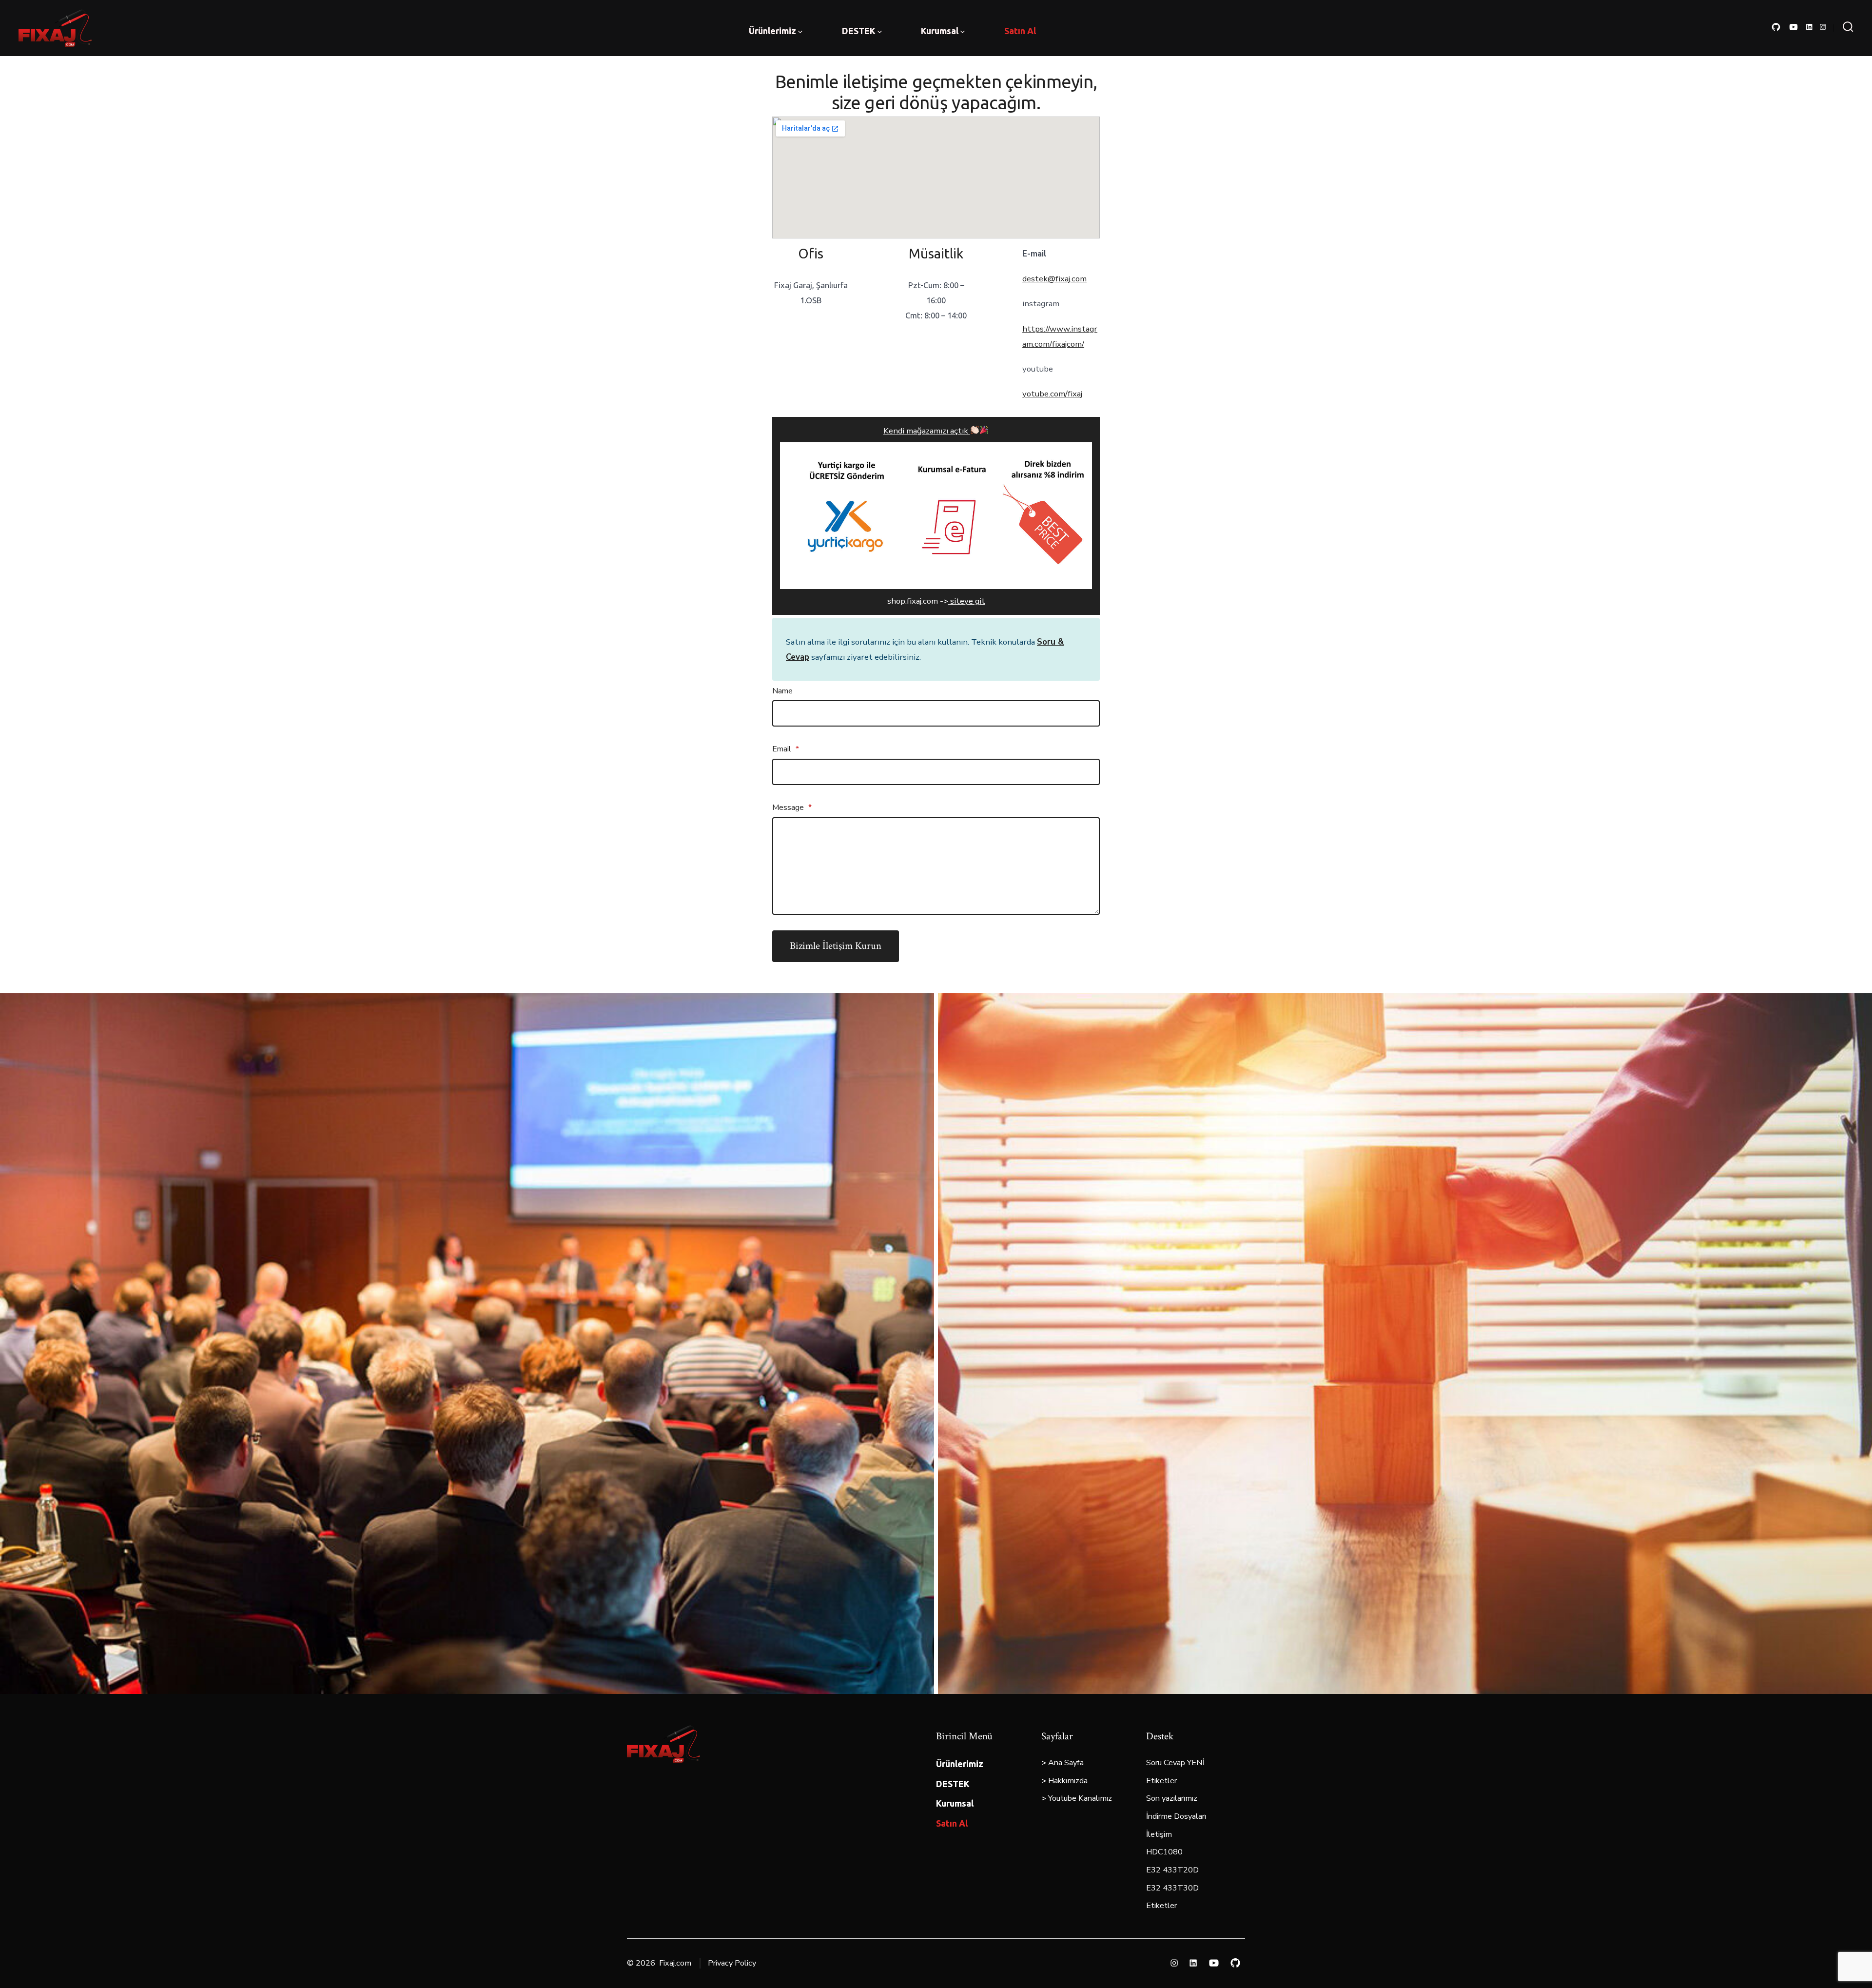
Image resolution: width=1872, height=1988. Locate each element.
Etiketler (1161, 1781)
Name (782, 691)
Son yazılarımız (1172, 1798)
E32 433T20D (1172, 1870)
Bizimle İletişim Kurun (836, 946)
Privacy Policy (732, 1963)
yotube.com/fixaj (1052, 394)
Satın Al (1020, 31)
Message (792, 807)
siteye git (967, 601)
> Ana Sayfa (1063, 1763)
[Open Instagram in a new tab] (1823, 27)
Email (786, 749)
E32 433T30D (1172, 1888)
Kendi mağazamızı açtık (927, 431)
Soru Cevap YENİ (1175, 1763)
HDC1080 (1164, 1852)
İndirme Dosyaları (1176, 1816)
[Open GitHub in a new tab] (1776, 27)
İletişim (1159, 1834)
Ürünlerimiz (772, 31)
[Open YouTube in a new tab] (1794, 27)
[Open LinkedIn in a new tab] (1809, 27)
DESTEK (859, 31)
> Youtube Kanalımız (1077, 1798)
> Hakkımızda (1064, 1781)
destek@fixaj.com (1054, 279)
